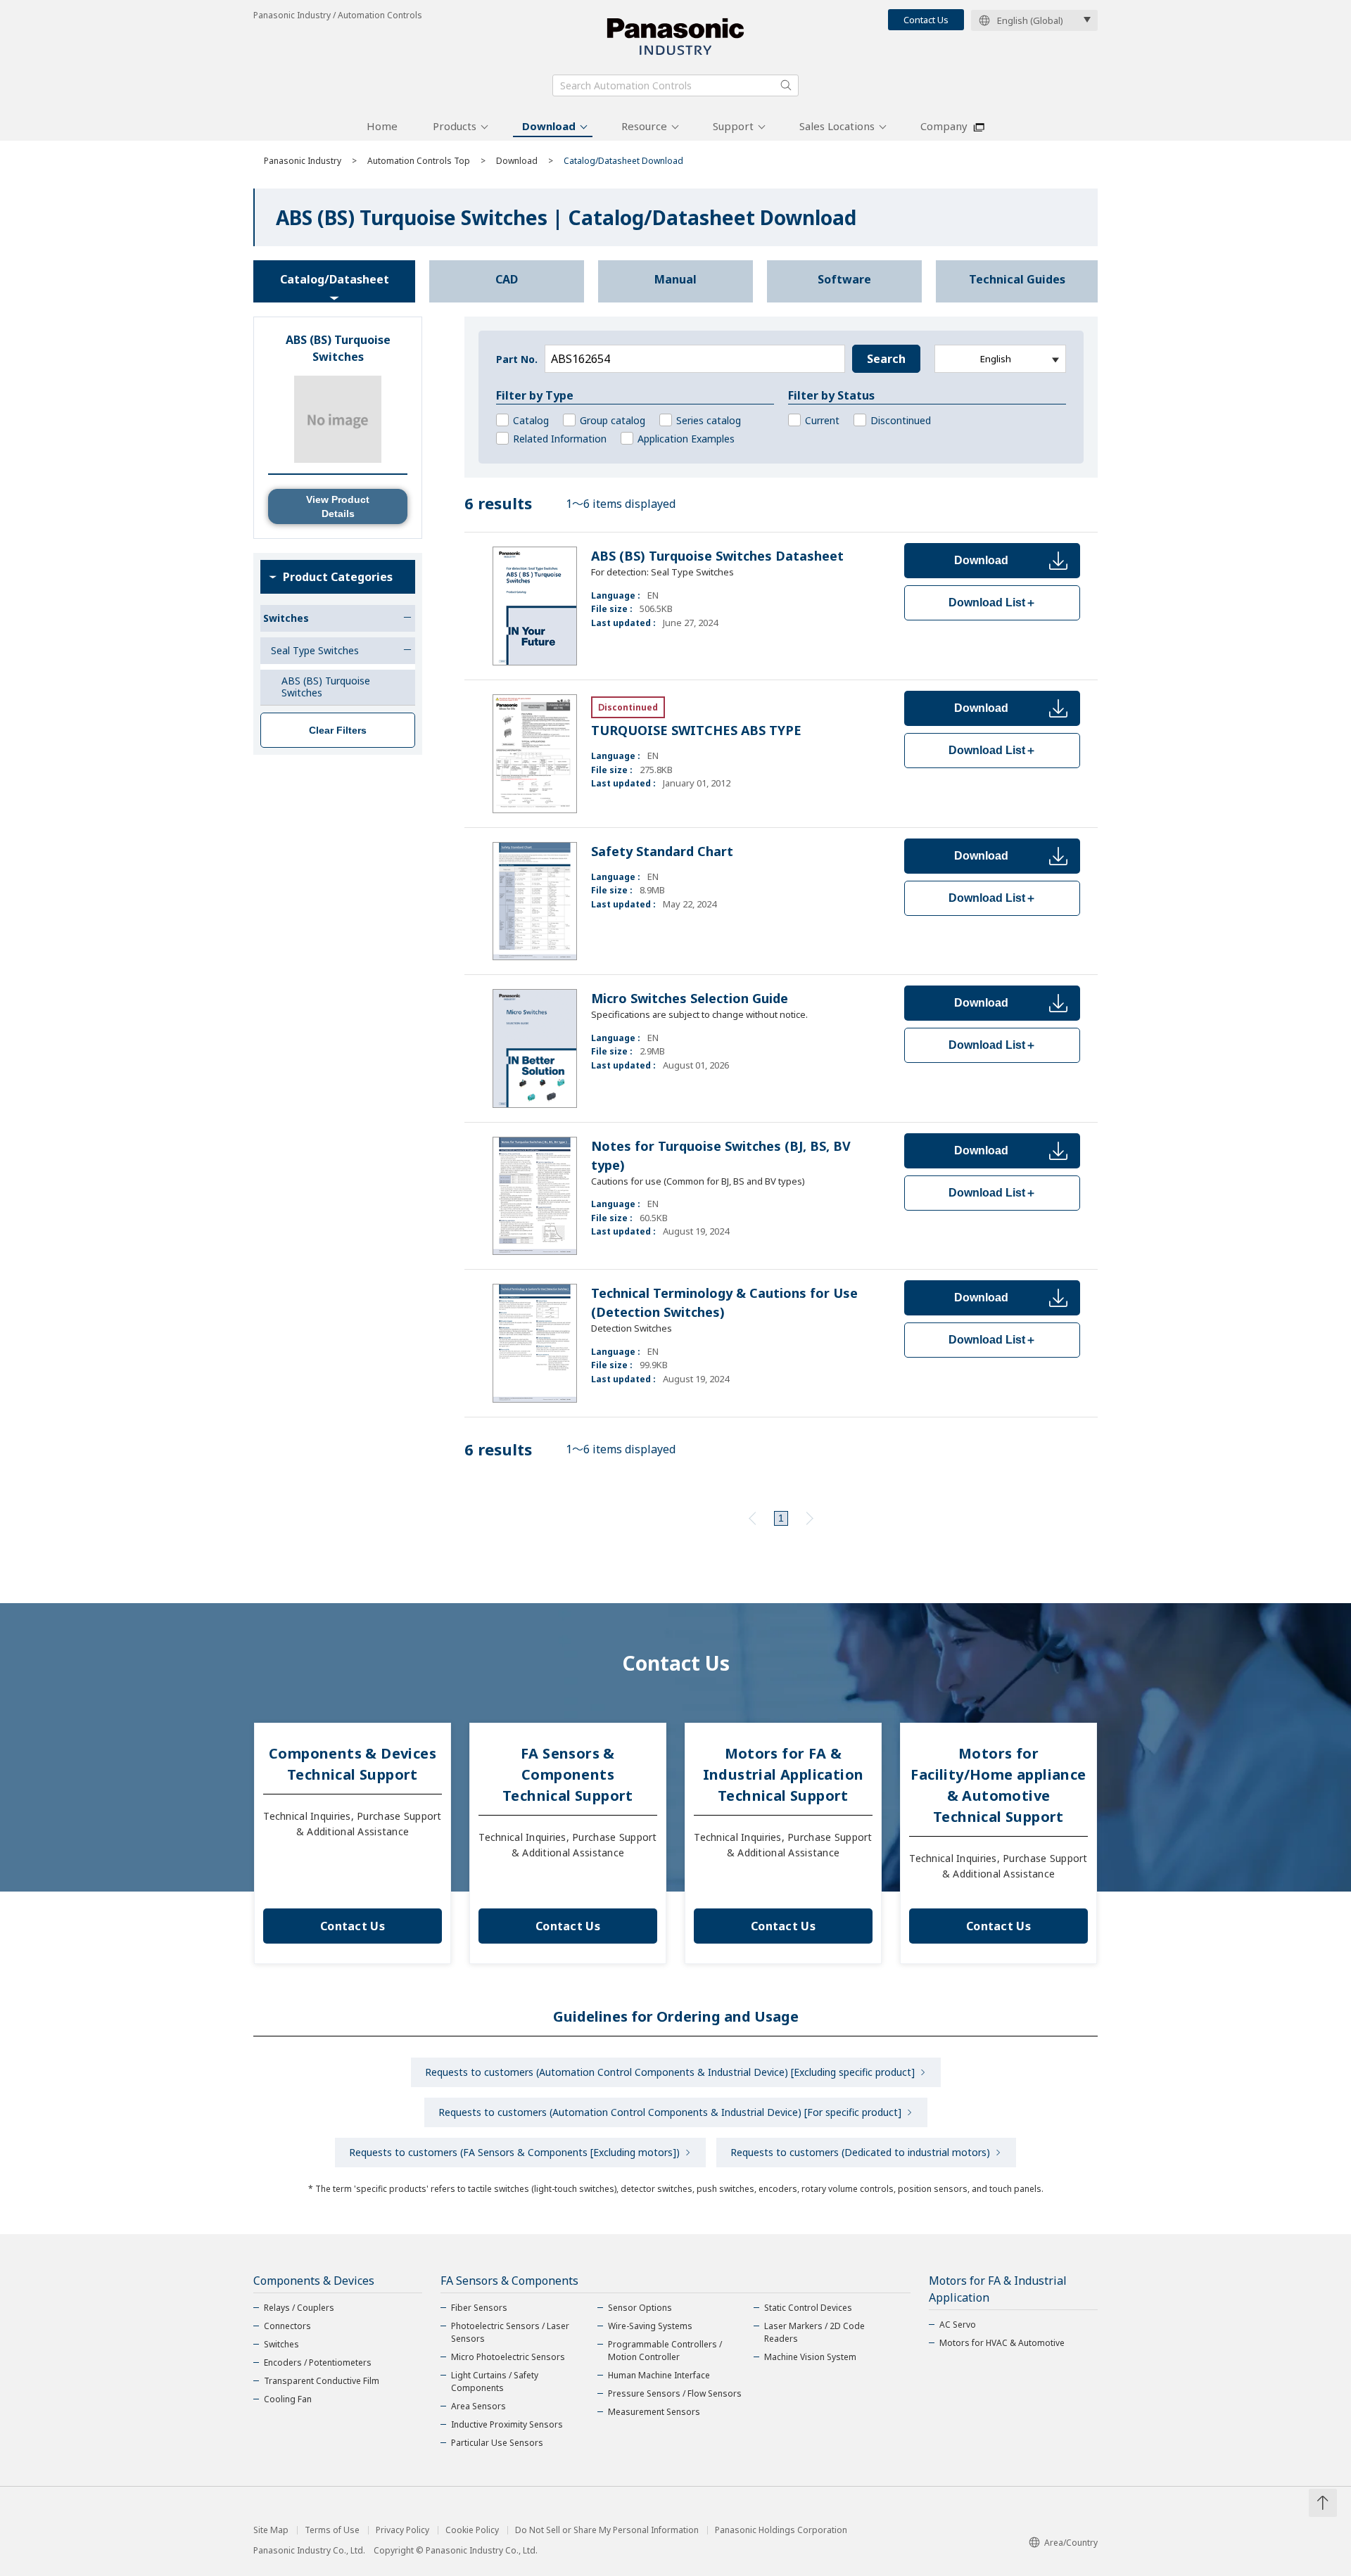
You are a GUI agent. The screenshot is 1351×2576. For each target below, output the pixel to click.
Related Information (560, 439)
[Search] (786, 85)
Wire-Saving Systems (650, 2326)
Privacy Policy (402, 2530)
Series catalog (709, 420)
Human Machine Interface (659, 2375)
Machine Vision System (810, 2357)
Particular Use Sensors (497, 2443)
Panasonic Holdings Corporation (781, 2530)
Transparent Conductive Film (322, 2381)
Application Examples (686, 439)
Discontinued (901, 420)
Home (382, 126)
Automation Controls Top (419, 161)
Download (549, 126)
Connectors (287, 2326)
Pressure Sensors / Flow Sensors (675, 2393)
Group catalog (613, 420)
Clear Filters (338, 730)
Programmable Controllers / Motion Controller (665, 2351)
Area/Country (1071, 2543)
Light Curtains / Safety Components (495, 2381)
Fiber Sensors (479, 2308)
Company (944, 126)
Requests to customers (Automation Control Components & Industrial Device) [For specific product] (670, 2112)
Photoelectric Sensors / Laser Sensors (510, 2332)
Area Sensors (478, 2406)
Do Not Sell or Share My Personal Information (607, 2530)
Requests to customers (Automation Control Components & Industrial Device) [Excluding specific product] (670, 2072)
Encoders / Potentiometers (318, 2363)
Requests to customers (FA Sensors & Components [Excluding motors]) (514, 2152)
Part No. (517, 359)
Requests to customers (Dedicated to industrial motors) (860, 2152)
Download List (992, 602)
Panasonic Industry (303, 161)
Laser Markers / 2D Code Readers (814, 2332)
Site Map (271, 2530)
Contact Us (926, 20)
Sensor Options (640, 2308)
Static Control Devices (808, 2308)
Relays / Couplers (299, 2308)
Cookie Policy (472, 2530)
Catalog (531, 420)
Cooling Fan (288, 2399)
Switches (281, 2344)
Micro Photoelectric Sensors (508, 2357)
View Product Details (338, 506)
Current (822, 420)
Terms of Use (332, 2530)
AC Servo (958, 2325)
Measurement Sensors (654, 2412)
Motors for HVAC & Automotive (1002, 2343)
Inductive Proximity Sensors (507, 2424)
